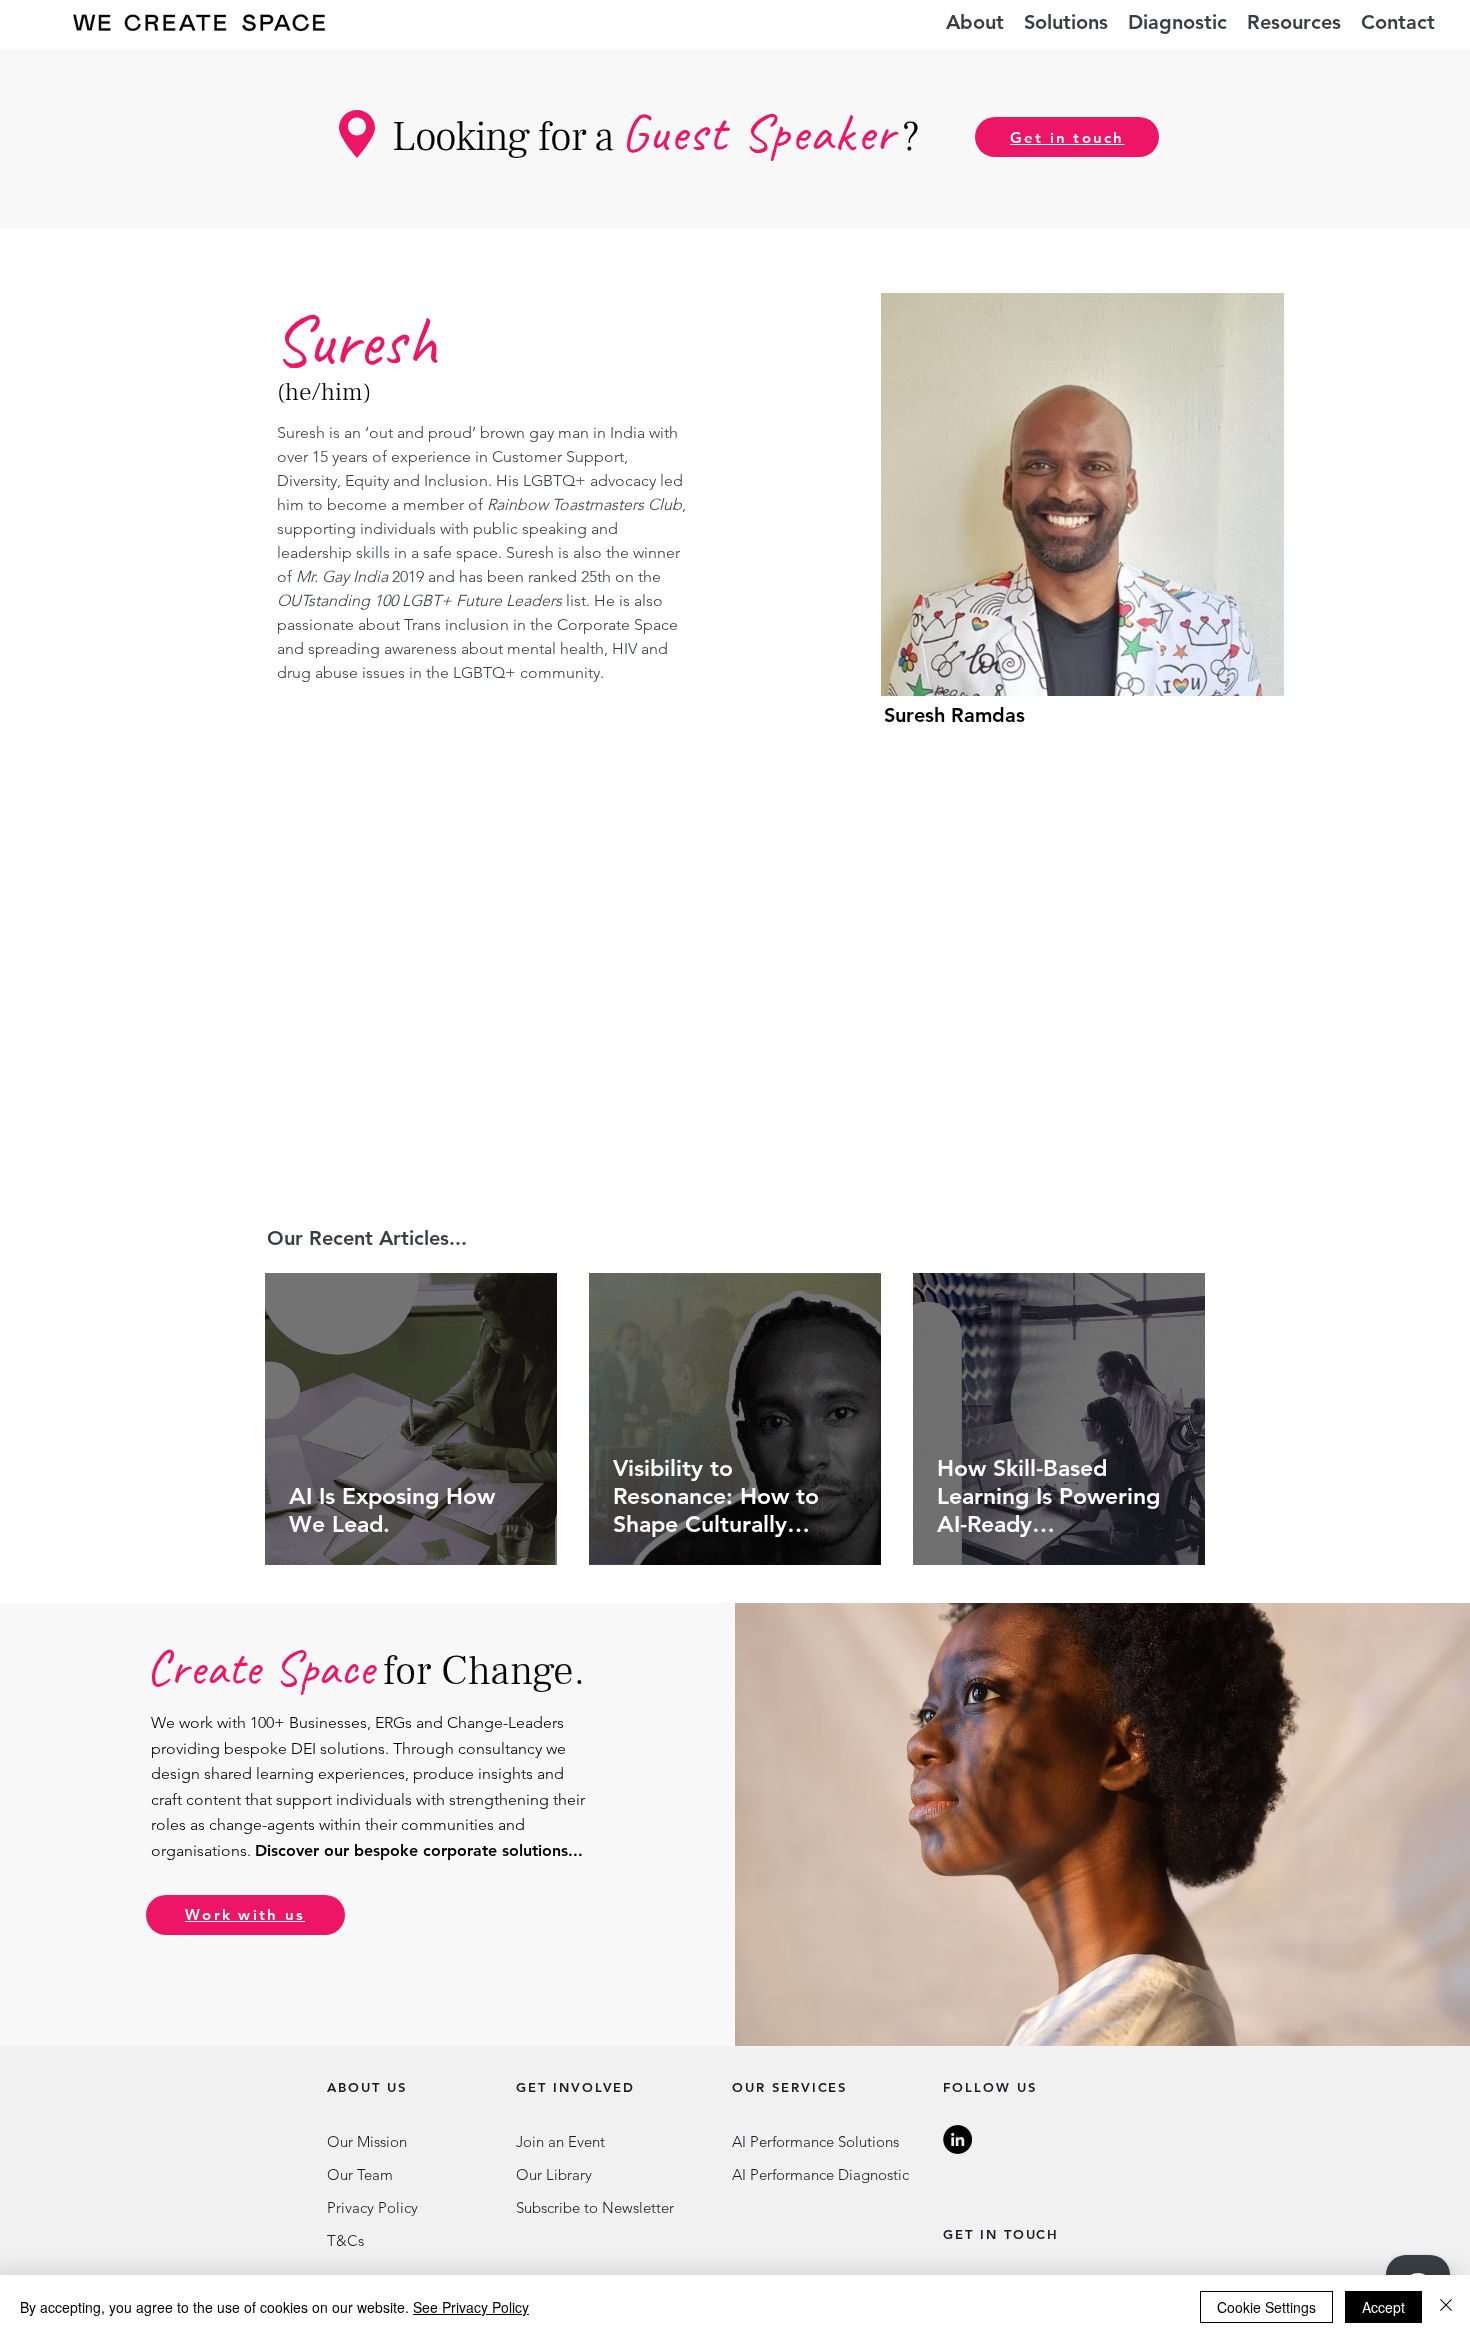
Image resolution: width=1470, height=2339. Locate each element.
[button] (1066, 22)
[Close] (1446, 2307)
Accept (1383, 2307)
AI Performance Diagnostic (820, 2174)
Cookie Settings (1266, 2307)
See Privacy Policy (471, 2307)
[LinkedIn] (957, 2139)
